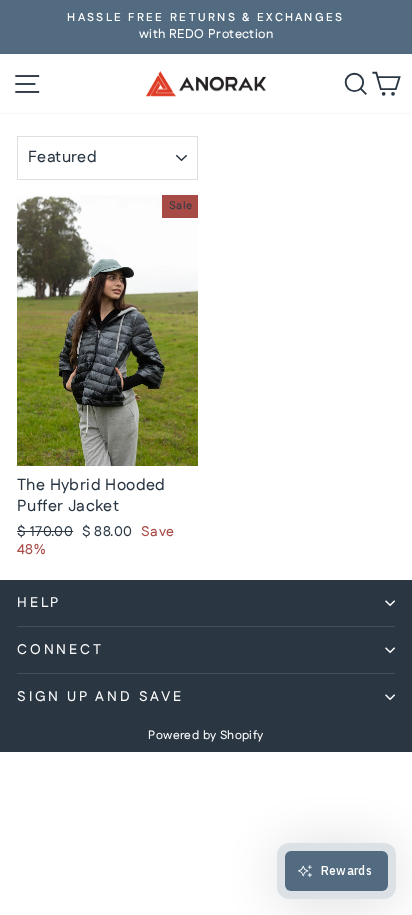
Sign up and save (100, 697)
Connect (60, 650)
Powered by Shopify (205, 735)
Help (39, 603)
